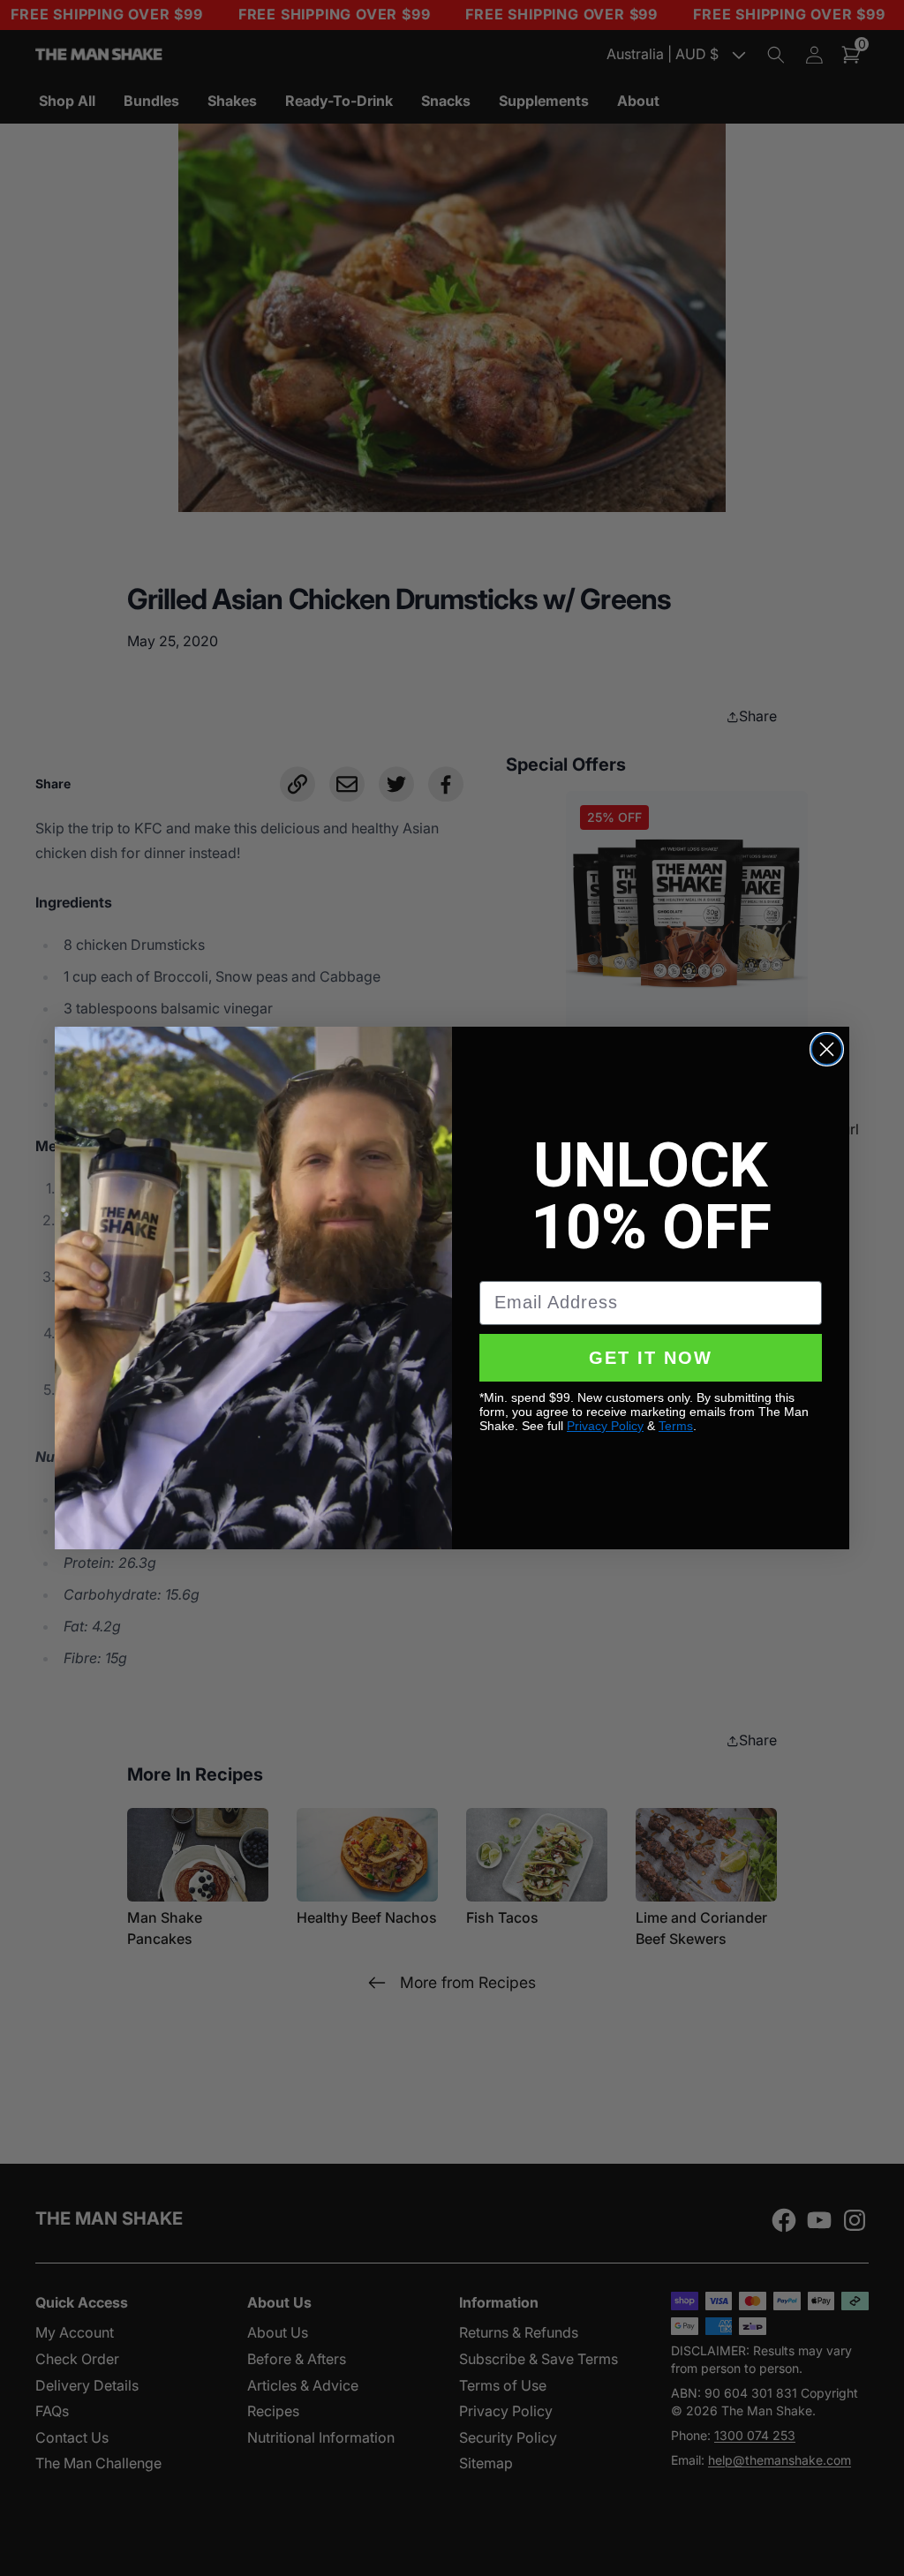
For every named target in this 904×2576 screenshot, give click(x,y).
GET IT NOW (651, 1358)
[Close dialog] (827, 1049)
